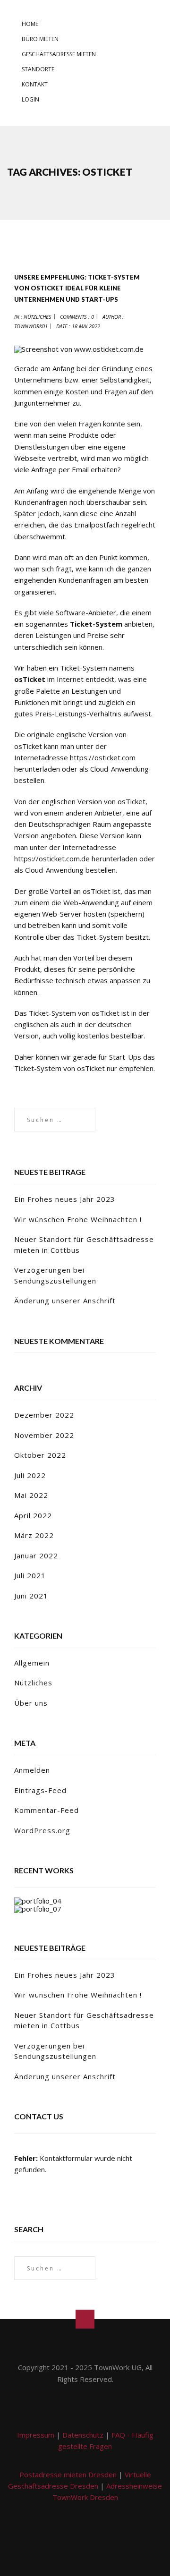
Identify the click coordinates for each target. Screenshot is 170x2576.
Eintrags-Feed (40, 1790)
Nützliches (38, 317)
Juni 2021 (31, 1596)
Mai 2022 (31, 1495)
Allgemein (32, 1663)
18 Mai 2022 (86, 326)
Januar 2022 (36, 1556)
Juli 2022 (30, 1475)
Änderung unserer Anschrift (65, 1301)
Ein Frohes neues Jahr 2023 (65, 1199)
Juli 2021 (30, 1575)
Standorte (38, 69)
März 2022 (34, 1535)
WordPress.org (42, 1830)
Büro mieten (40, 39)
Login (30, 99)
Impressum (36, 2435)
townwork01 (31, 326)
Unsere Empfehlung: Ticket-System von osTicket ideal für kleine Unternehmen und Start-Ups (77, 288)
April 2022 (33, 1515)
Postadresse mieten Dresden (68, 2474)
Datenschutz (83, 2435)
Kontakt (35, 84)
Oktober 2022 (40, 1455)
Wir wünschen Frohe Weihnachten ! (78, 1219)
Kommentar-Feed (47, 1810)
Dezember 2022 (44, 1415)
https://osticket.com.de (52, 859)
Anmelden (32, 1770)
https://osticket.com (103, 757)
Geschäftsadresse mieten (59, 54)
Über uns (31, 1703)
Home (30, 24)
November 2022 (44, 1435)
